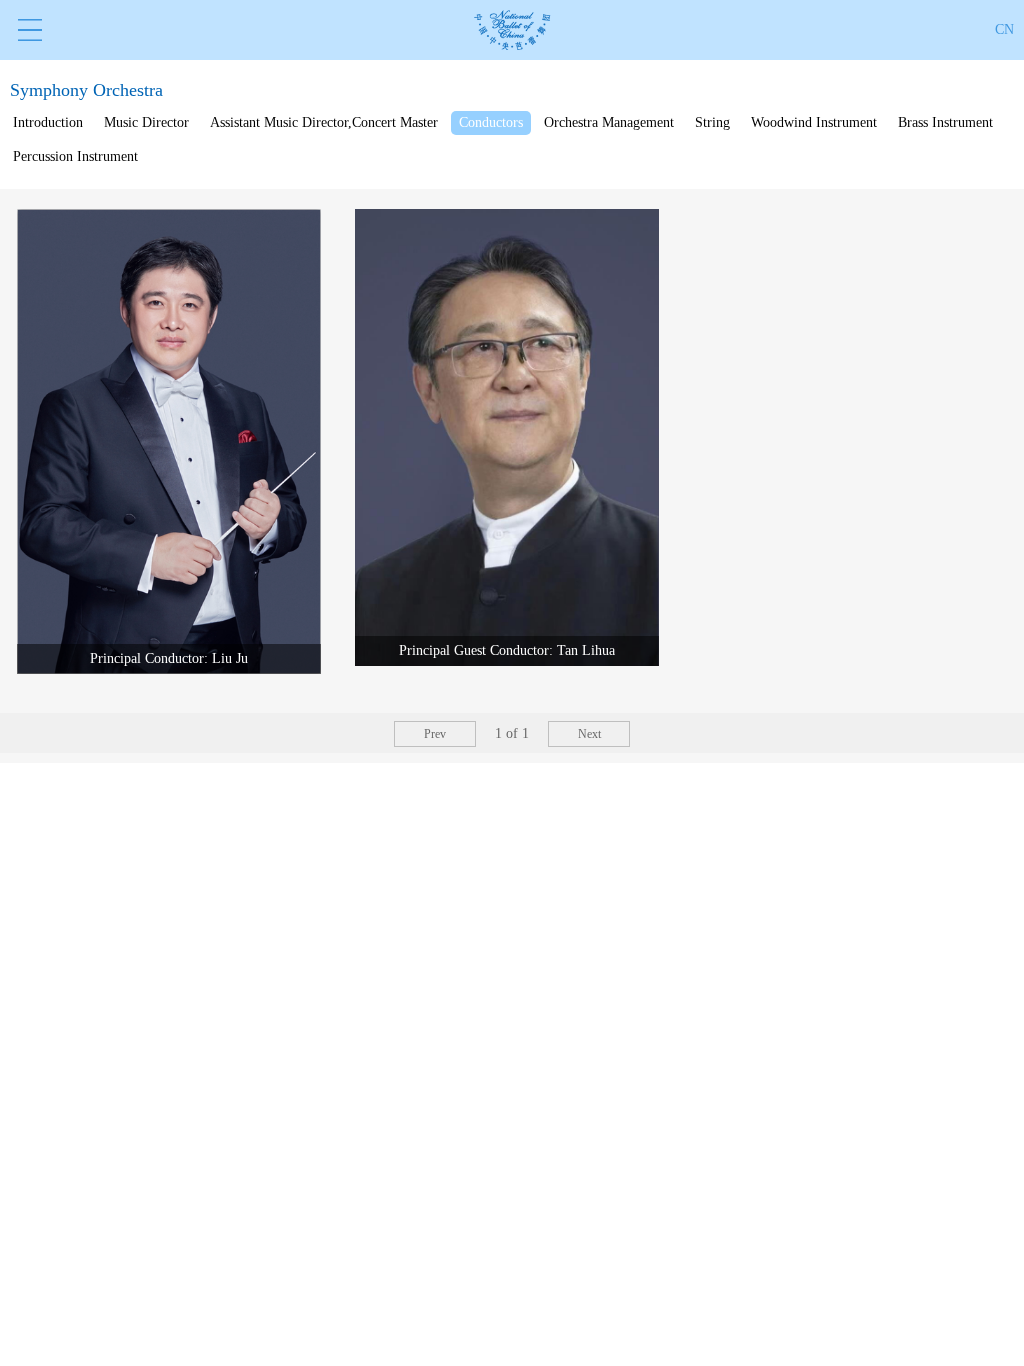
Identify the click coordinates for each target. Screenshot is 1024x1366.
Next (589, 734)
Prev (435, 734)
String (712, 122)
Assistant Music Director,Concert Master (324, 122)
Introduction (48, 122)
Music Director (146, 122)
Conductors (491, 122)
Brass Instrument (945, 122)
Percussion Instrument (75, 156)
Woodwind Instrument (814, 122)
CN (1004, 29)
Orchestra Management (609, 122)
